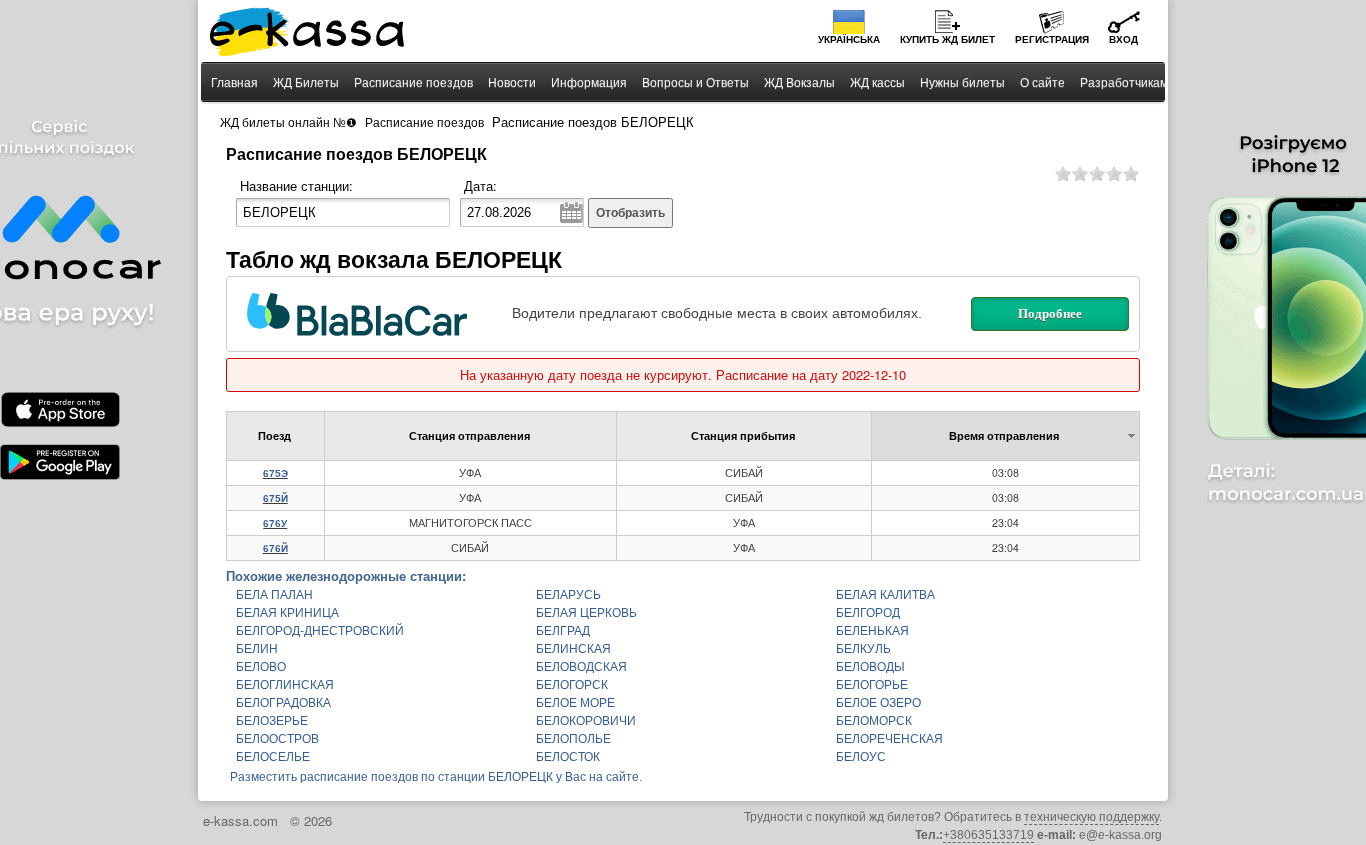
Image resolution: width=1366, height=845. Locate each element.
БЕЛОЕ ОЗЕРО (878, 703)
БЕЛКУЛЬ (863, 649)
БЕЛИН (257, 649)
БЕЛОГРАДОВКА (283, 703)
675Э (275, 473)
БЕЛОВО (261, 667)
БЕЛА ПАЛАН (274, 595)
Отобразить (630, 213)
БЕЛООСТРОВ (277, 739)
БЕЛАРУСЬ (568, 595)
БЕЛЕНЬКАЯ (872, 631)
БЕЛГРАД (563, 631)
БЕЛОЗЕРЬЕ (272, 721)
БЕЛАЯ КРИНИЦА (287, 613)
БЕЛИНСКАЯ (573, 649)
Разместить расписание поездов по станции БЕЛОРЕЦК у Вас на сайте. (436, 777)
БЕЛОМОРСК (874, 721)
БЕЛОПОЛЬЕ (573, 739)
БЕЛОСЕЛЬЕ (273, 757)
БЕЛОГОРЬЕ (872, 685)
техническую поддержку (1091, 817)
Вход (1123, 39)
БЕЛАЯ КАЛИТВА (885, 595)
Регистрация (1052, 39)
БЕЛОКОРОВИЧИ (586, 721)
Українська (849, 39)
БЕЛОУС (861, 757)
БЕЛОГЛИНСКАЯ (285, 685)
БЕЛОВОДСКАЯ (581, 667)
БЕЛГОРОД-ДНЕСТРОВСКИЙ (320, 631)
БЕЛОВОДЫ (870, 667)
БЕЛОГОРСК (572, 685)
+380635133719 (988, 835)
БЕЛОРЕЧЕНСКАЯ (889, 739)
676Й (275, 548)
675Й (275, 498)
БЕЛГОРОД (868, 613)
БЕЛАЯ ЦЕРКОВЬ (586, 613)
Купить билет (947, 39)
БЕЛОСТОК (568, 757)
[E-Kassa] (308, 34)
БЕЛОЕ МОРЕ (575, 703)
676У (275, 523)
